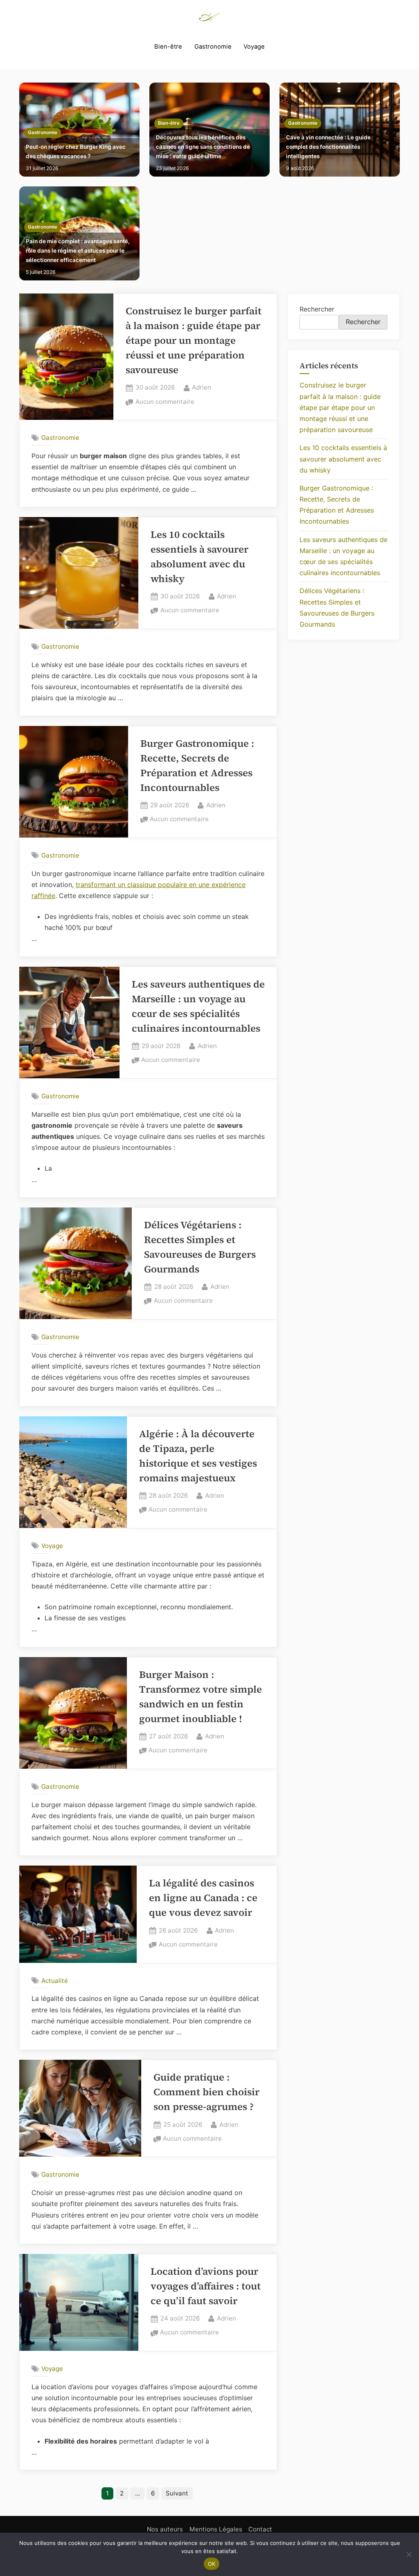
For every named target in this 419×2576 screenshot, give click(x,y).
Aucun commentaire (165, 402)
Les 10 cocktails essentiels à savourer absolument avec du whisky (343, 459)
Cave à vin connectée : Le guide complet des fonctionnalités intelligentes (328, 147)
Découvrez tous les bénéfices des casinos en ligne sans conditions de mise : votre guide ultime (203, 147)
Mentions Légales (216, 2529)
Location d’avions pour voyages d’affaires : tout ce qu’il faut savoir (206, 2286)
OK (212, 2564)
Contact (260, 2529)
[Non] (409, 2554)
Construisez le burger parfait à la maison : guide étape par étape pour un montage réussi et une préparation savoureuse (194, 340)
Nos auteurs (165, 2529)
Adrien (202, 387)
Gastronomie (213, 47)
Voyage (254, 47)
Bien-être (168, 47)
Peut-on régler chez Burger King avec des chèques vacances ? (76, 151)
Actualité (55, 1981)
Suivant (177, 2493)
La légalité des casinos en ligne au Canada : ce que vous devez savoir (203, 1898)
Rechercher (317, 309)
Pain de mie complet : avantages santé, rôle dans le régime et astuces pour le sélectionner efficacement (78, 251)
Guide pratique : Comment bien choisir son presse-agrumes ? (206, 2092)
